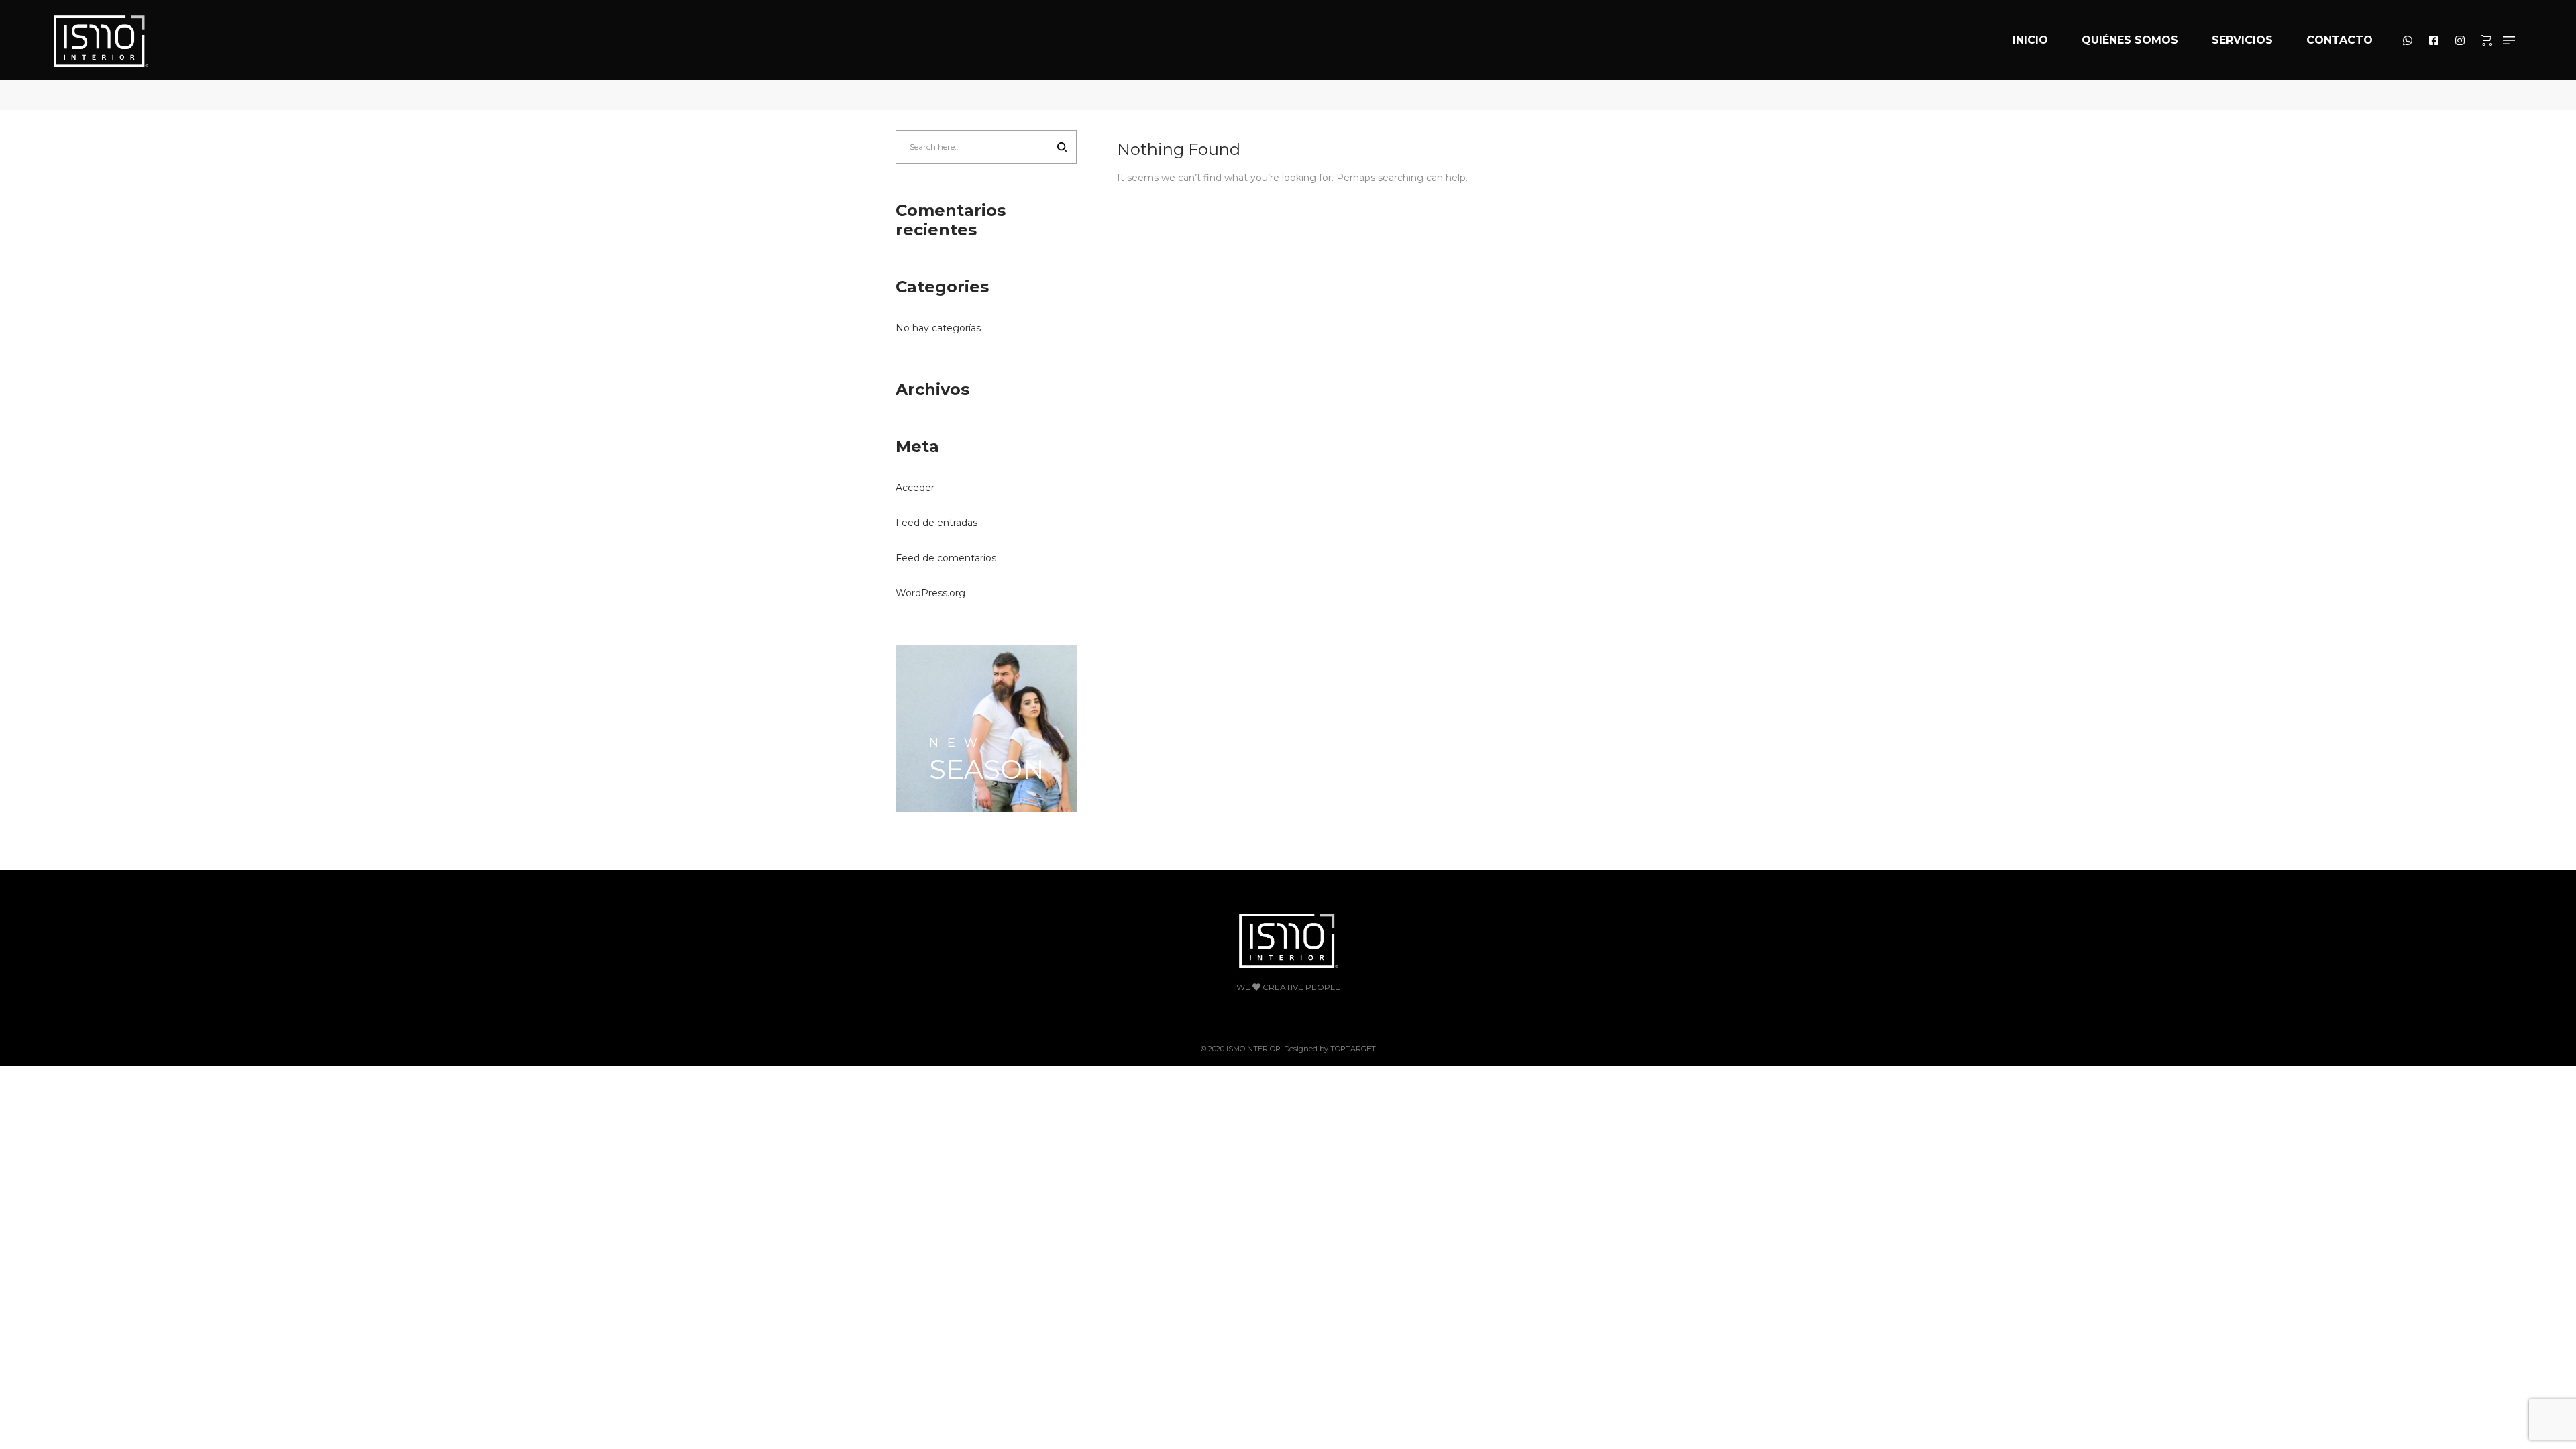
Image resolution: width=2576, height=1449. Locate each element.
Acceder (915, 488)
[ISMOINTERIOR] (101, 40)
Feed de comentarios (946, 558)
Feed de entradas (936, 523)
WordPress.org (930, 593)
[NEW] (986, 729)
